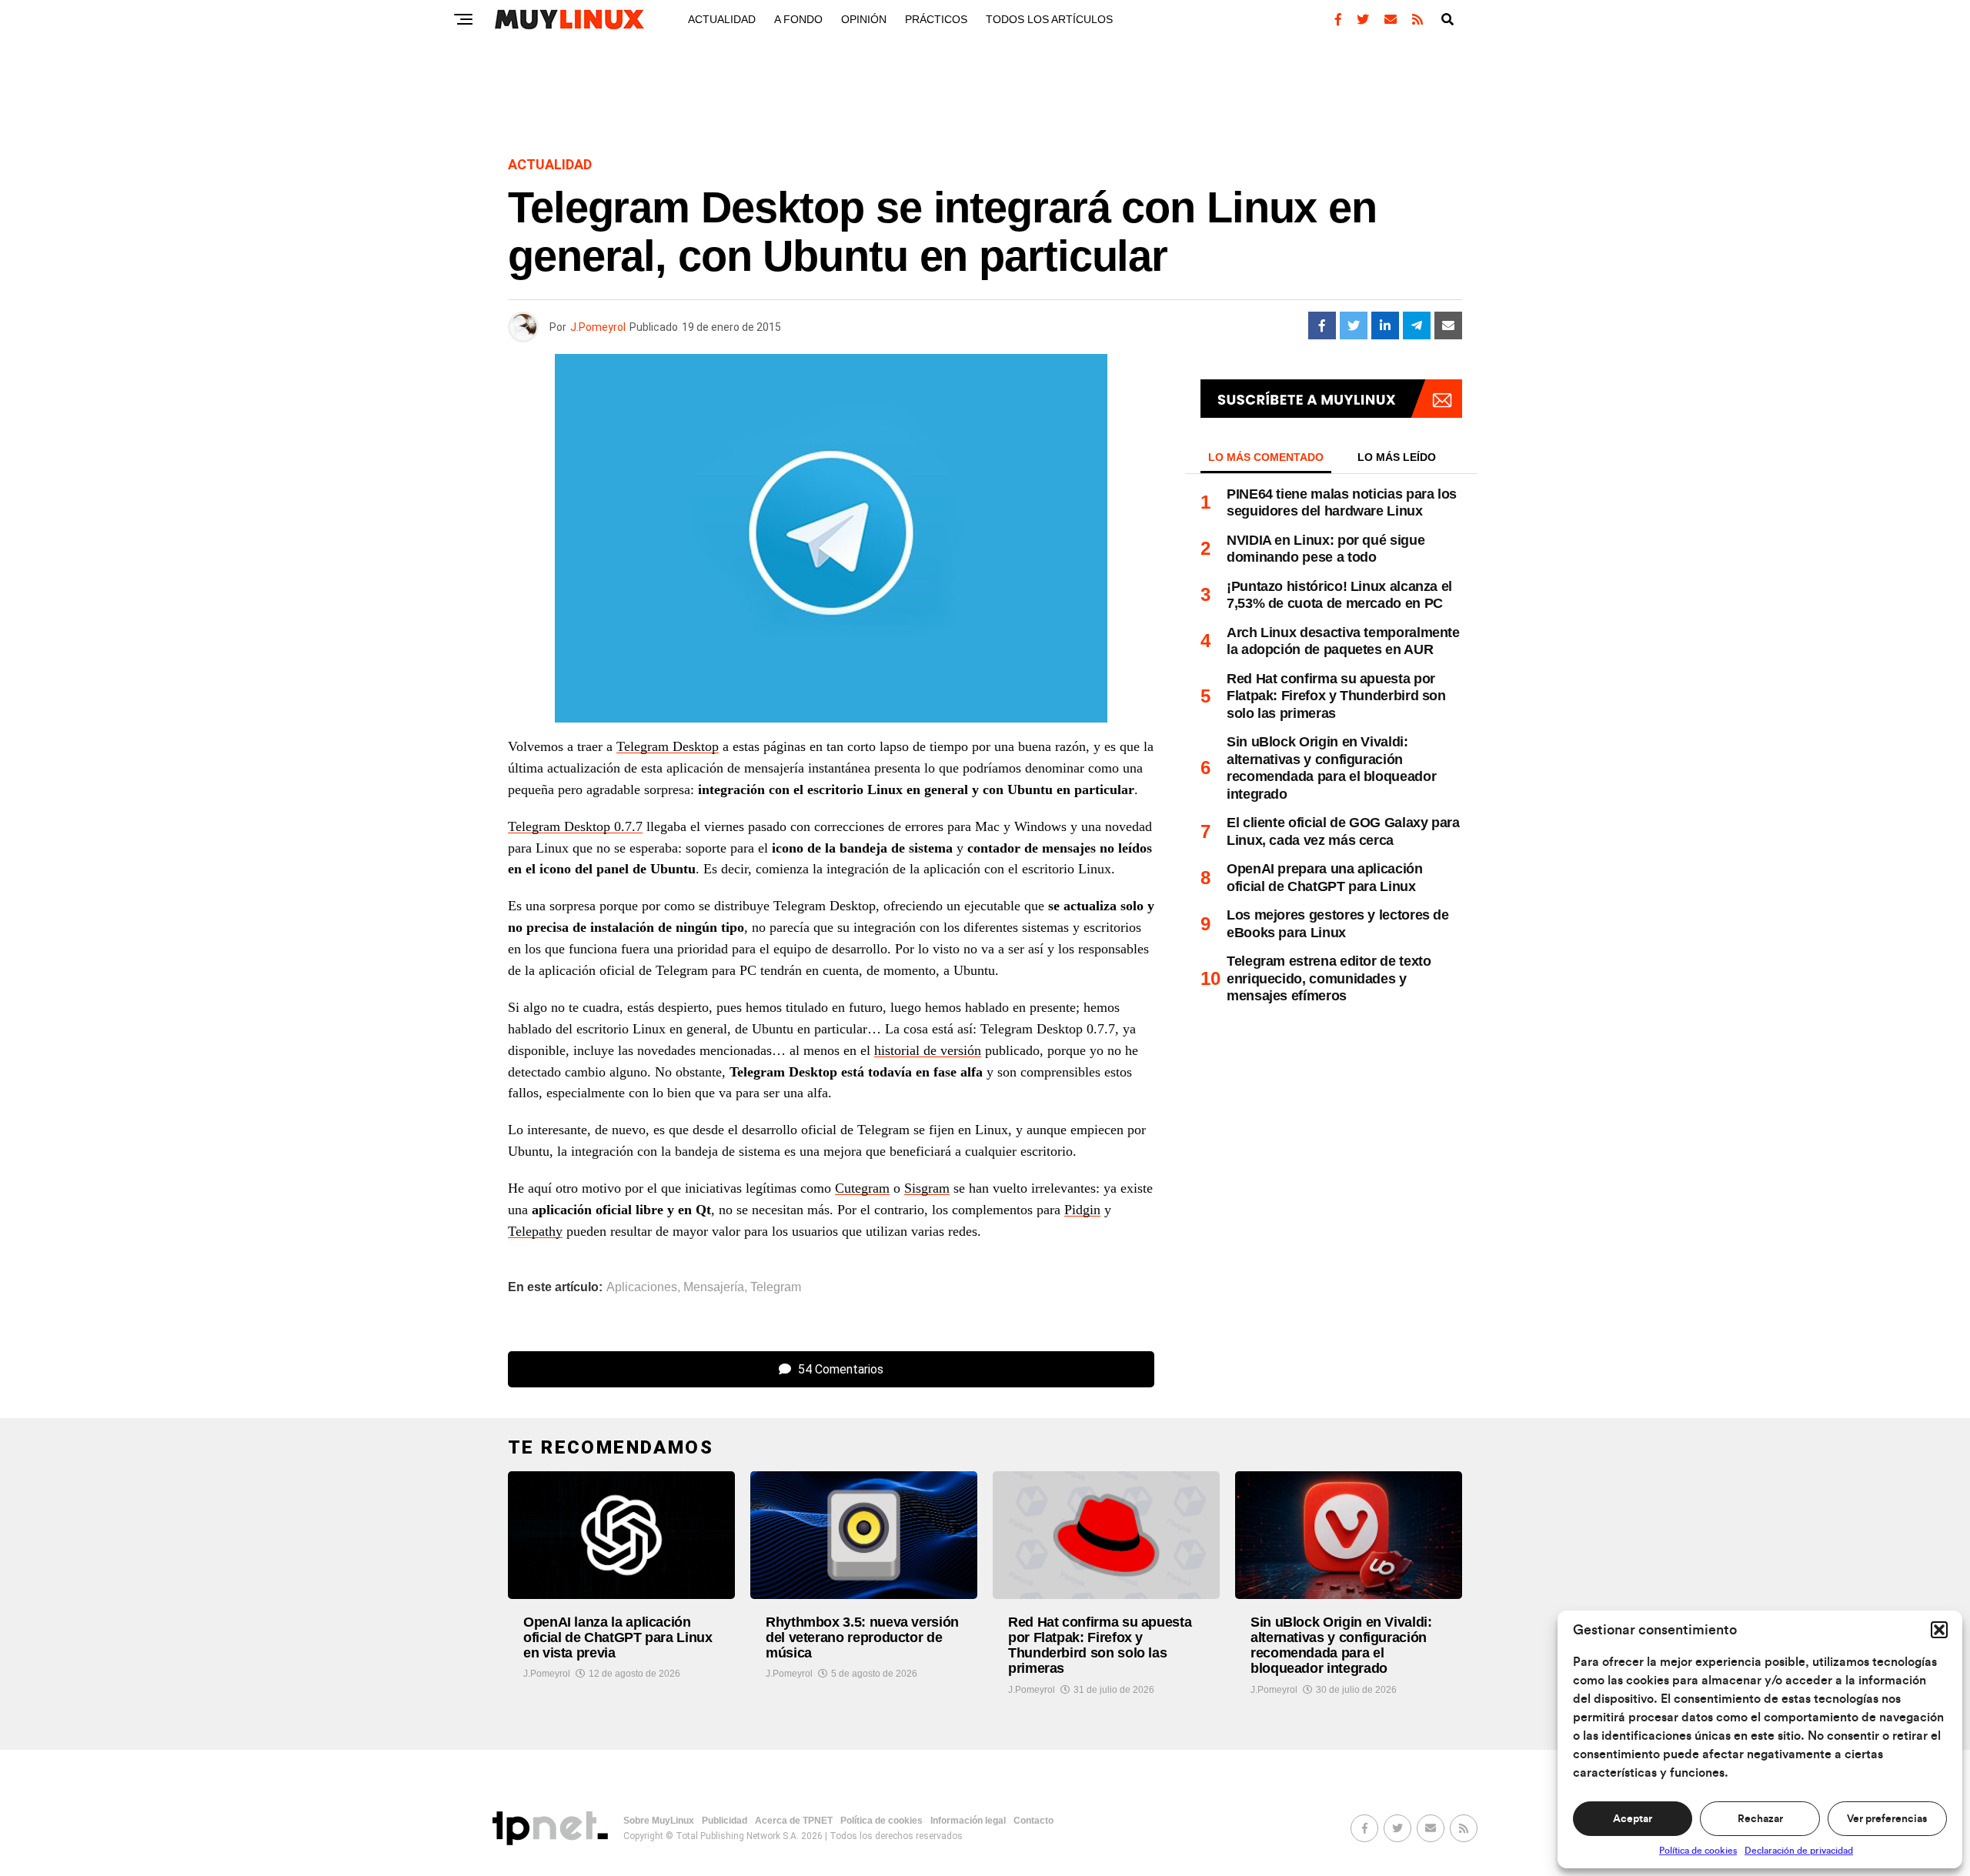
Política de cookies (1698, 1851)
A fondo (798, 19)
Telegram (776, 1287)
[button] (1939, 1630)
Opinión (864, 19)
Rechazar (1760, 1819)
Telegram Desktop (668, 746)
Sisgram (927, 1188)
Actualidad (722, 19)
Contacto (1033, 1821)
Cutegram (862, 1188)
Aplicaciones (642, 1287)
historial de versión (928, 1050)
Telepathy (535, 1231)
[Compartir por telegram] (1417, 325)
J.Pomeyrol (598, 327)
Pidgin (1082, 1210)
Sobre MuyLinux (659, 1821)
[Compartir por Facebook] (1322, 325)
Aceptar (1633, 1819)
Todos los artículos (1049, 19)
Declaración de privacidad (1799, 1851)
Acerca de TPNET (794, 1821)
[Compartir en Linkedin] (1385, 325)
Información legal (968, 1821)
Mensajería (714, 1287)
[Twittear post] (1354, 325)
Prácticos (936, 19)
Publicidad (725, 1821)
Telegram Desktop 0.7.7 (575, 826)
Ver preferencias (1887, 1819)
